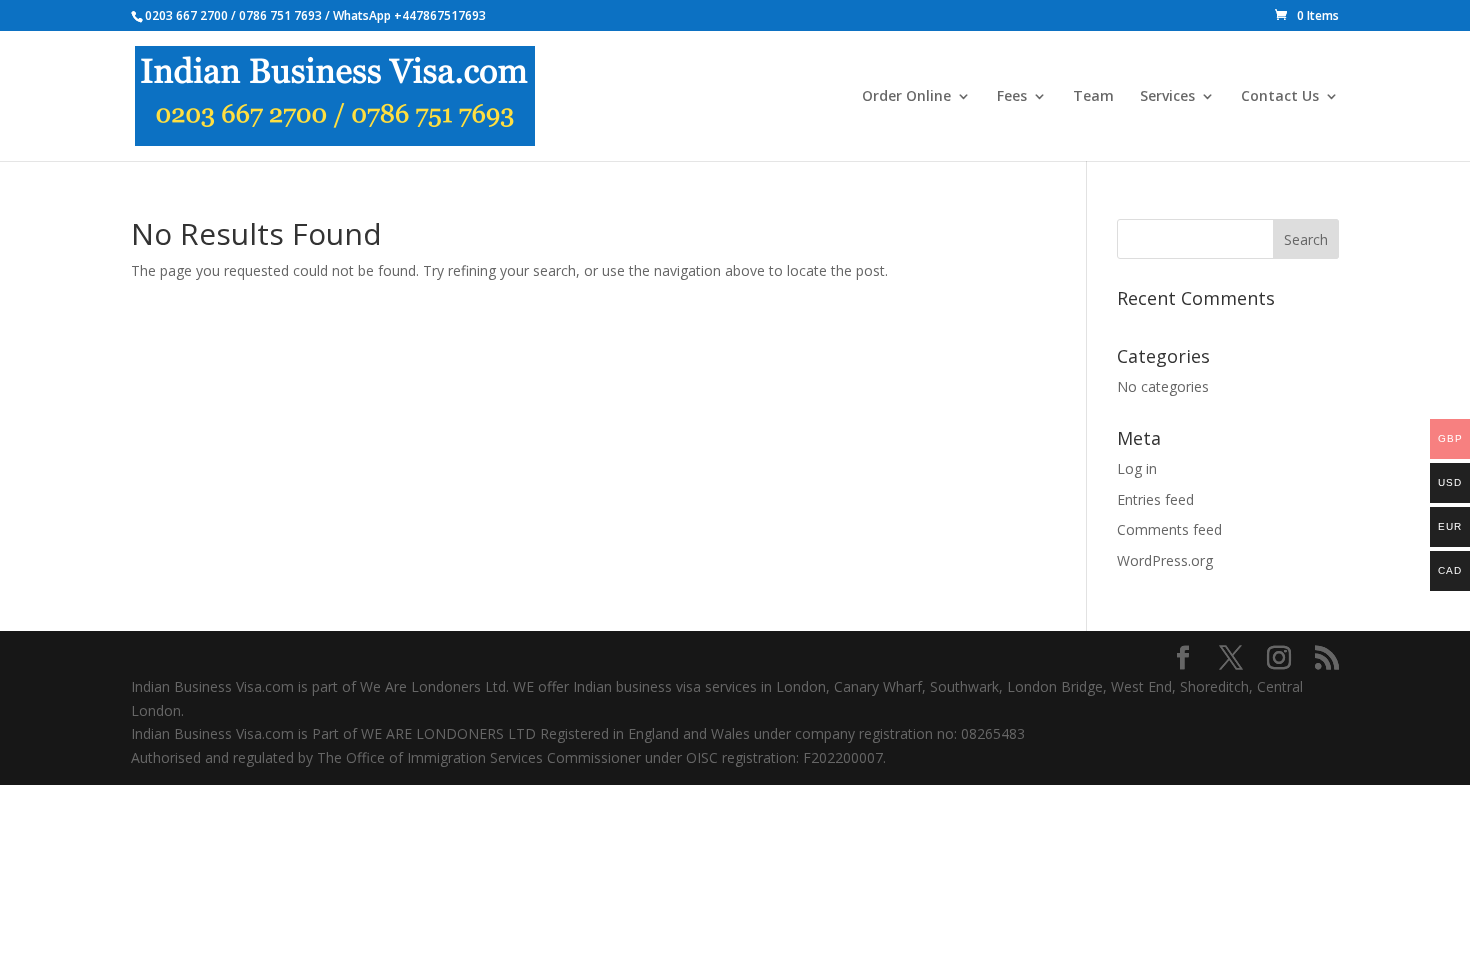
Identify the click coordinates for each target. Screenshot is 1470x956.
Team (1093, 97)
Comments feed (1169, 529)
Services (1167, 97)
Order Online (906, 97)
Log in (1137, 468)
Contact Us (1280, 97)
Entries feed (1155, 499)
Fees (1012, 97)
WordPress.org (1165, 560)
